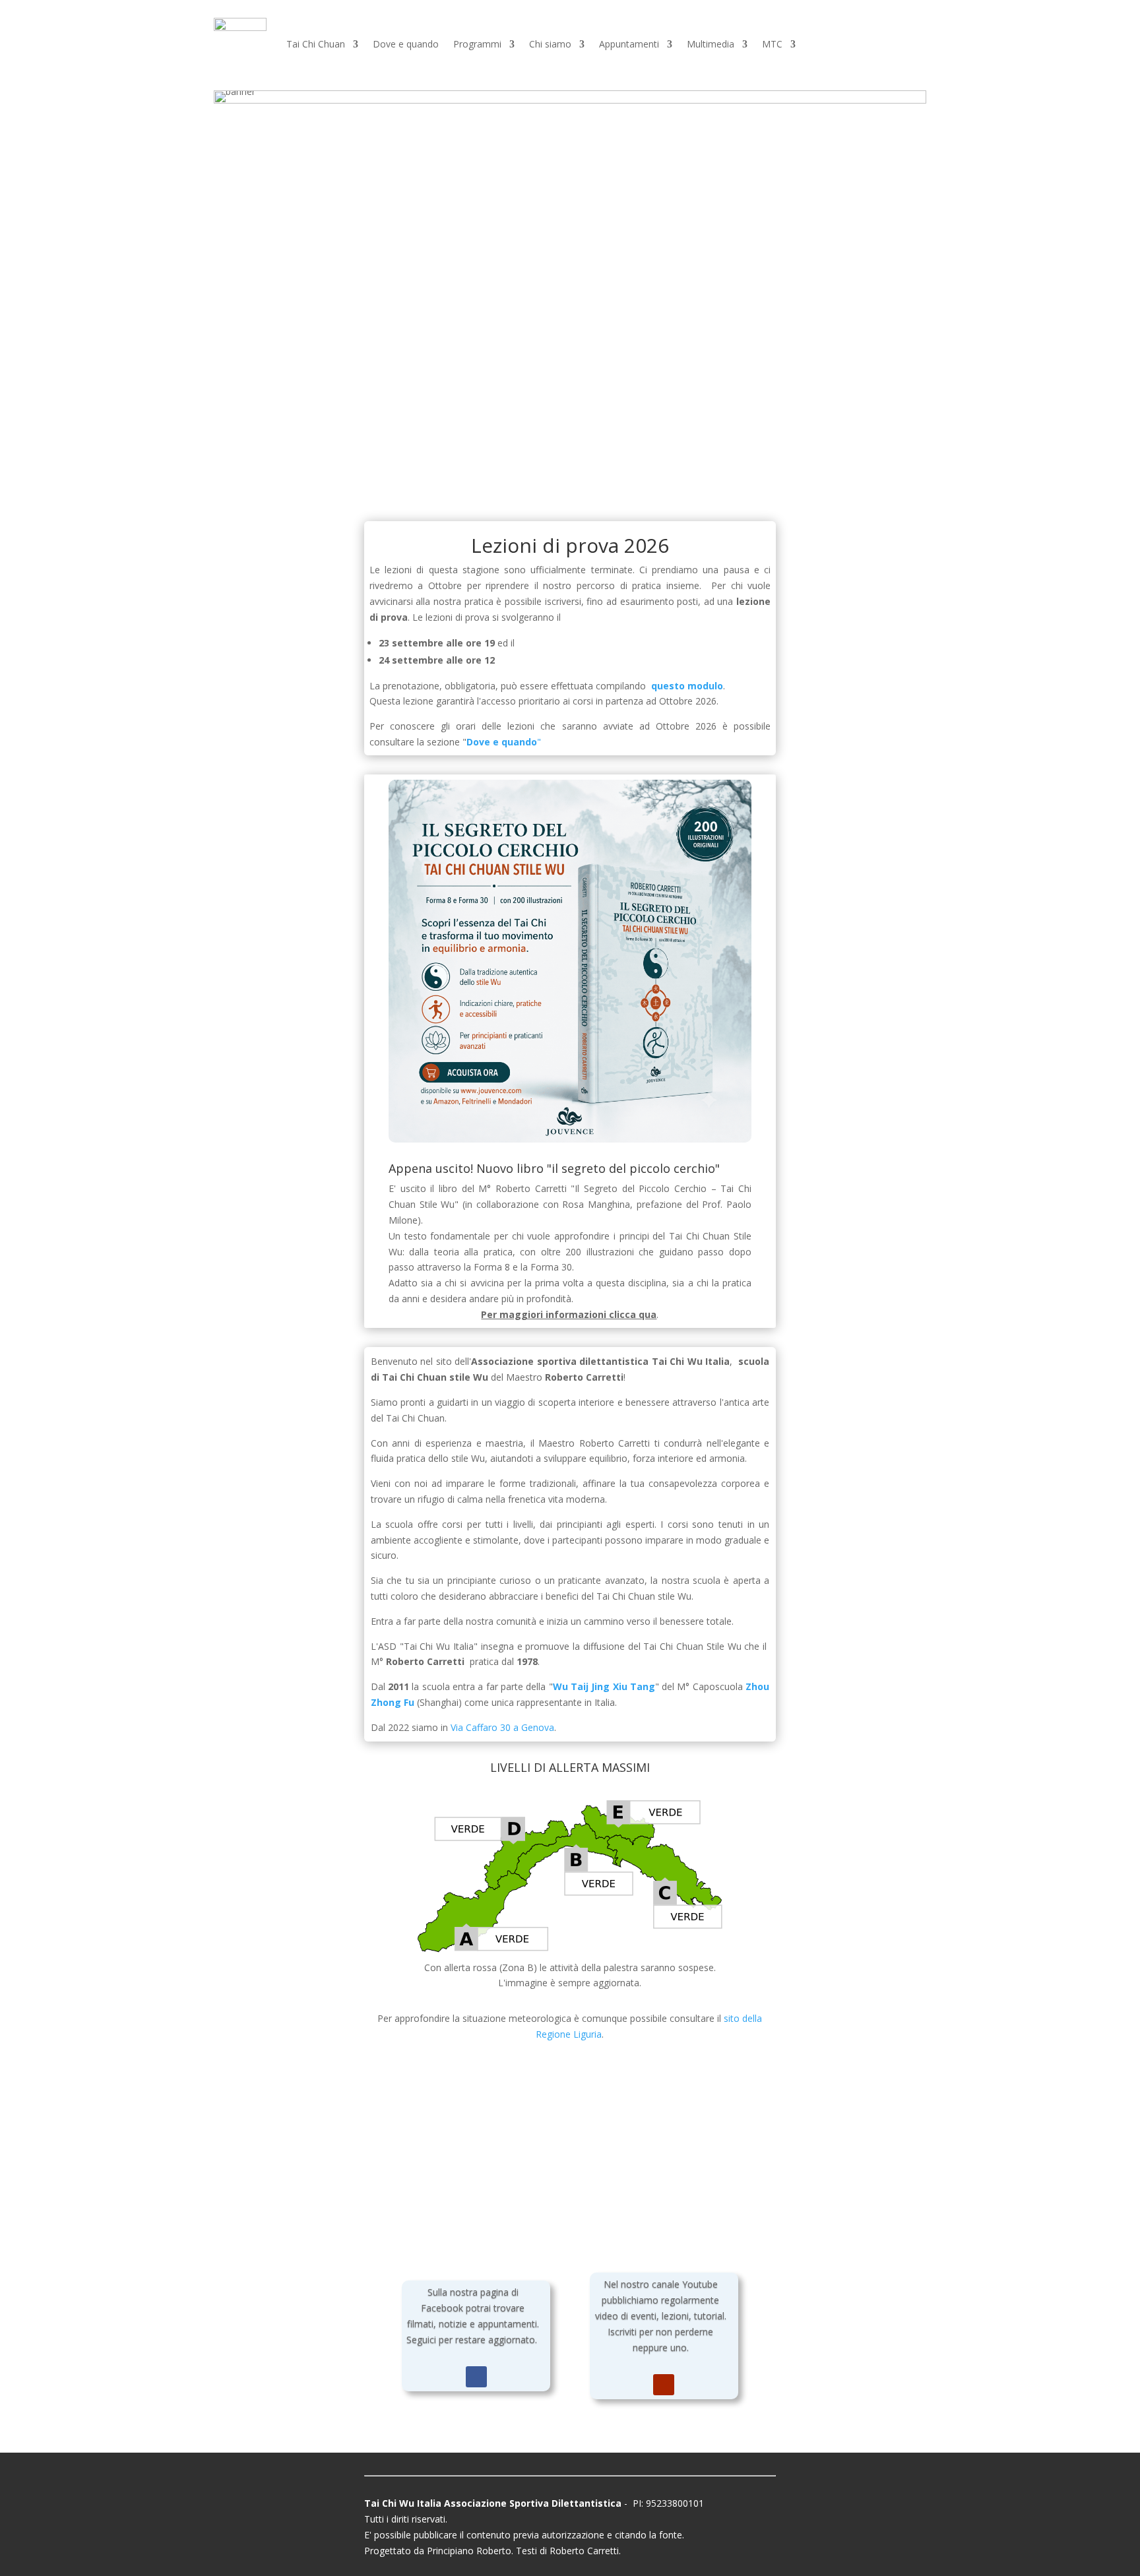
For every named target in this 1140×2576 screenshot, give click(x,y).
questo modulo (687, 686)
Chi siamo (550, 44)
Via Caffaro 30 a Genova (502, 1727)
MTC (772, 44)
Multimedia (711, 44)
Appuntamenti (629, 44)
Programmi (477, 44)
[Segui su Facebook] (476, 2377)
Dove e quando (406, 44)
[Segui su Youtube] (664, 2385)
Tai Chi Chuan (316, 44)
